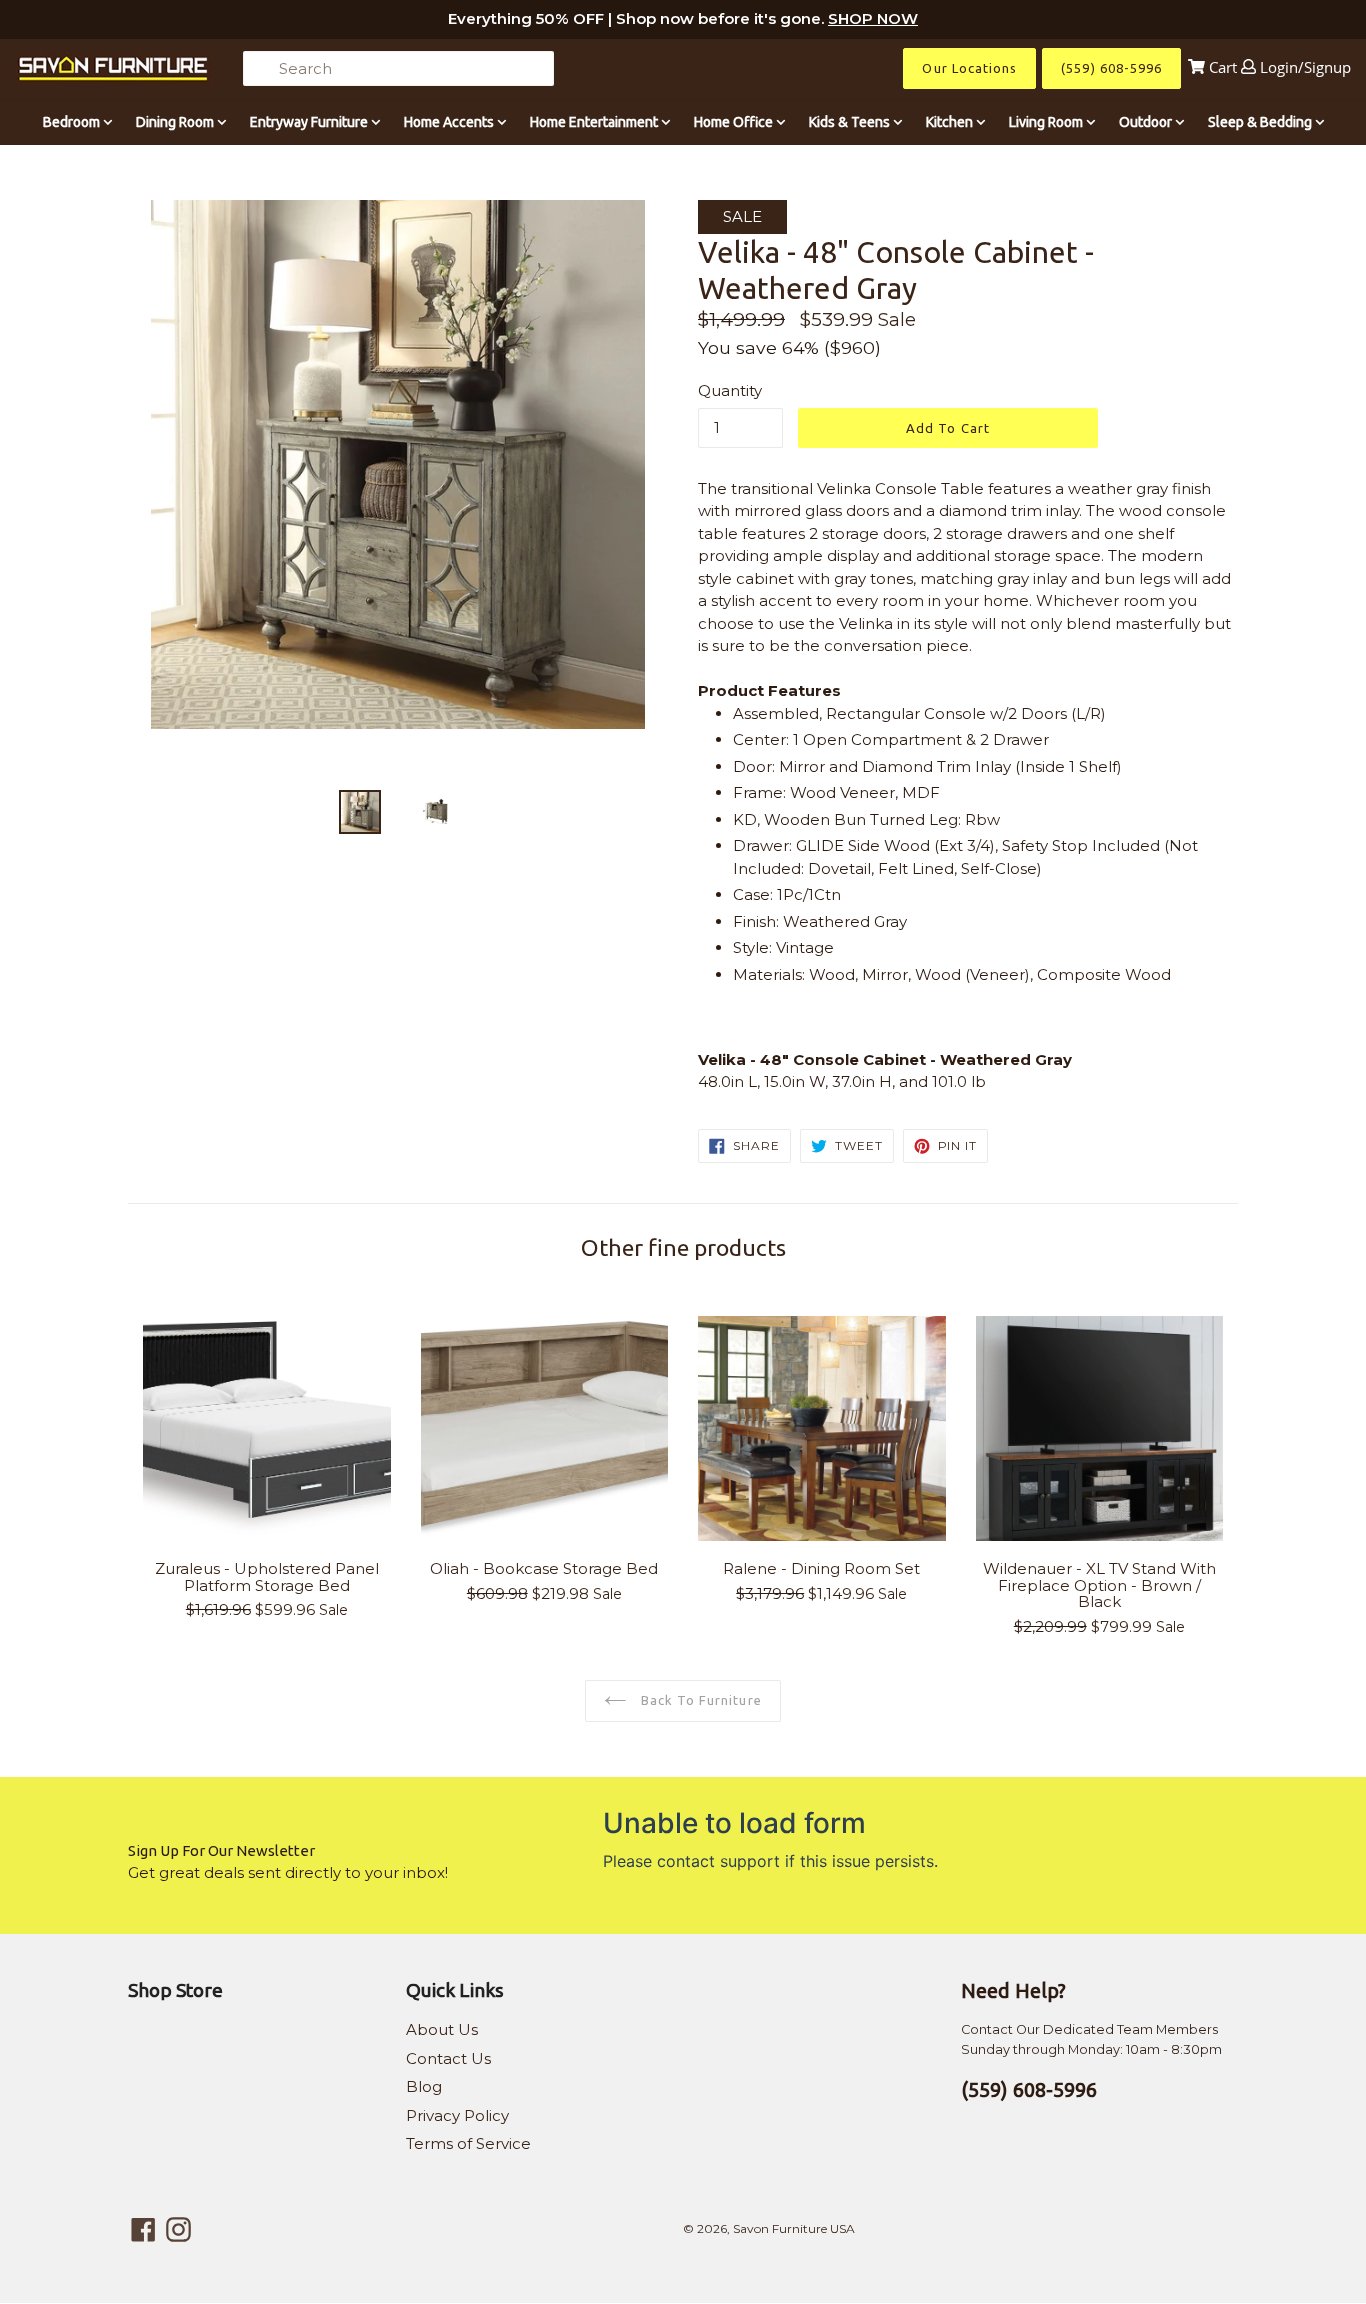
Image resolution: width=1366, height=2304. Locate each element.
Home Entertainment (595, 122)
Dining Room (176, 122)
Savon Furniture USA (794, 2228)
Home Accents (450, 122)
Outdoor (1147, 122)
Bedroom (73, 122)
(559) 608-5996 (1111, 68)
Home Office (735, 122)
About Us (442, 2029)
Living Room (1047, 122)
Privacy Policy (457, 2115)
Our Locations (969, 68)
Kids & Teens (851, 122)
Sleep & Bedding (1261, 122)
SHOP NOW (873, 18)
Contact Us (448, 2058)
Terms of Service (468, 2143)
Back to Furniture (699, 1700)
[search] (399, 68)
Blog (424, 2086)
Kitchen (951, 122)
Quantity (730, 390)
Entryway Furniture (310, 122)
